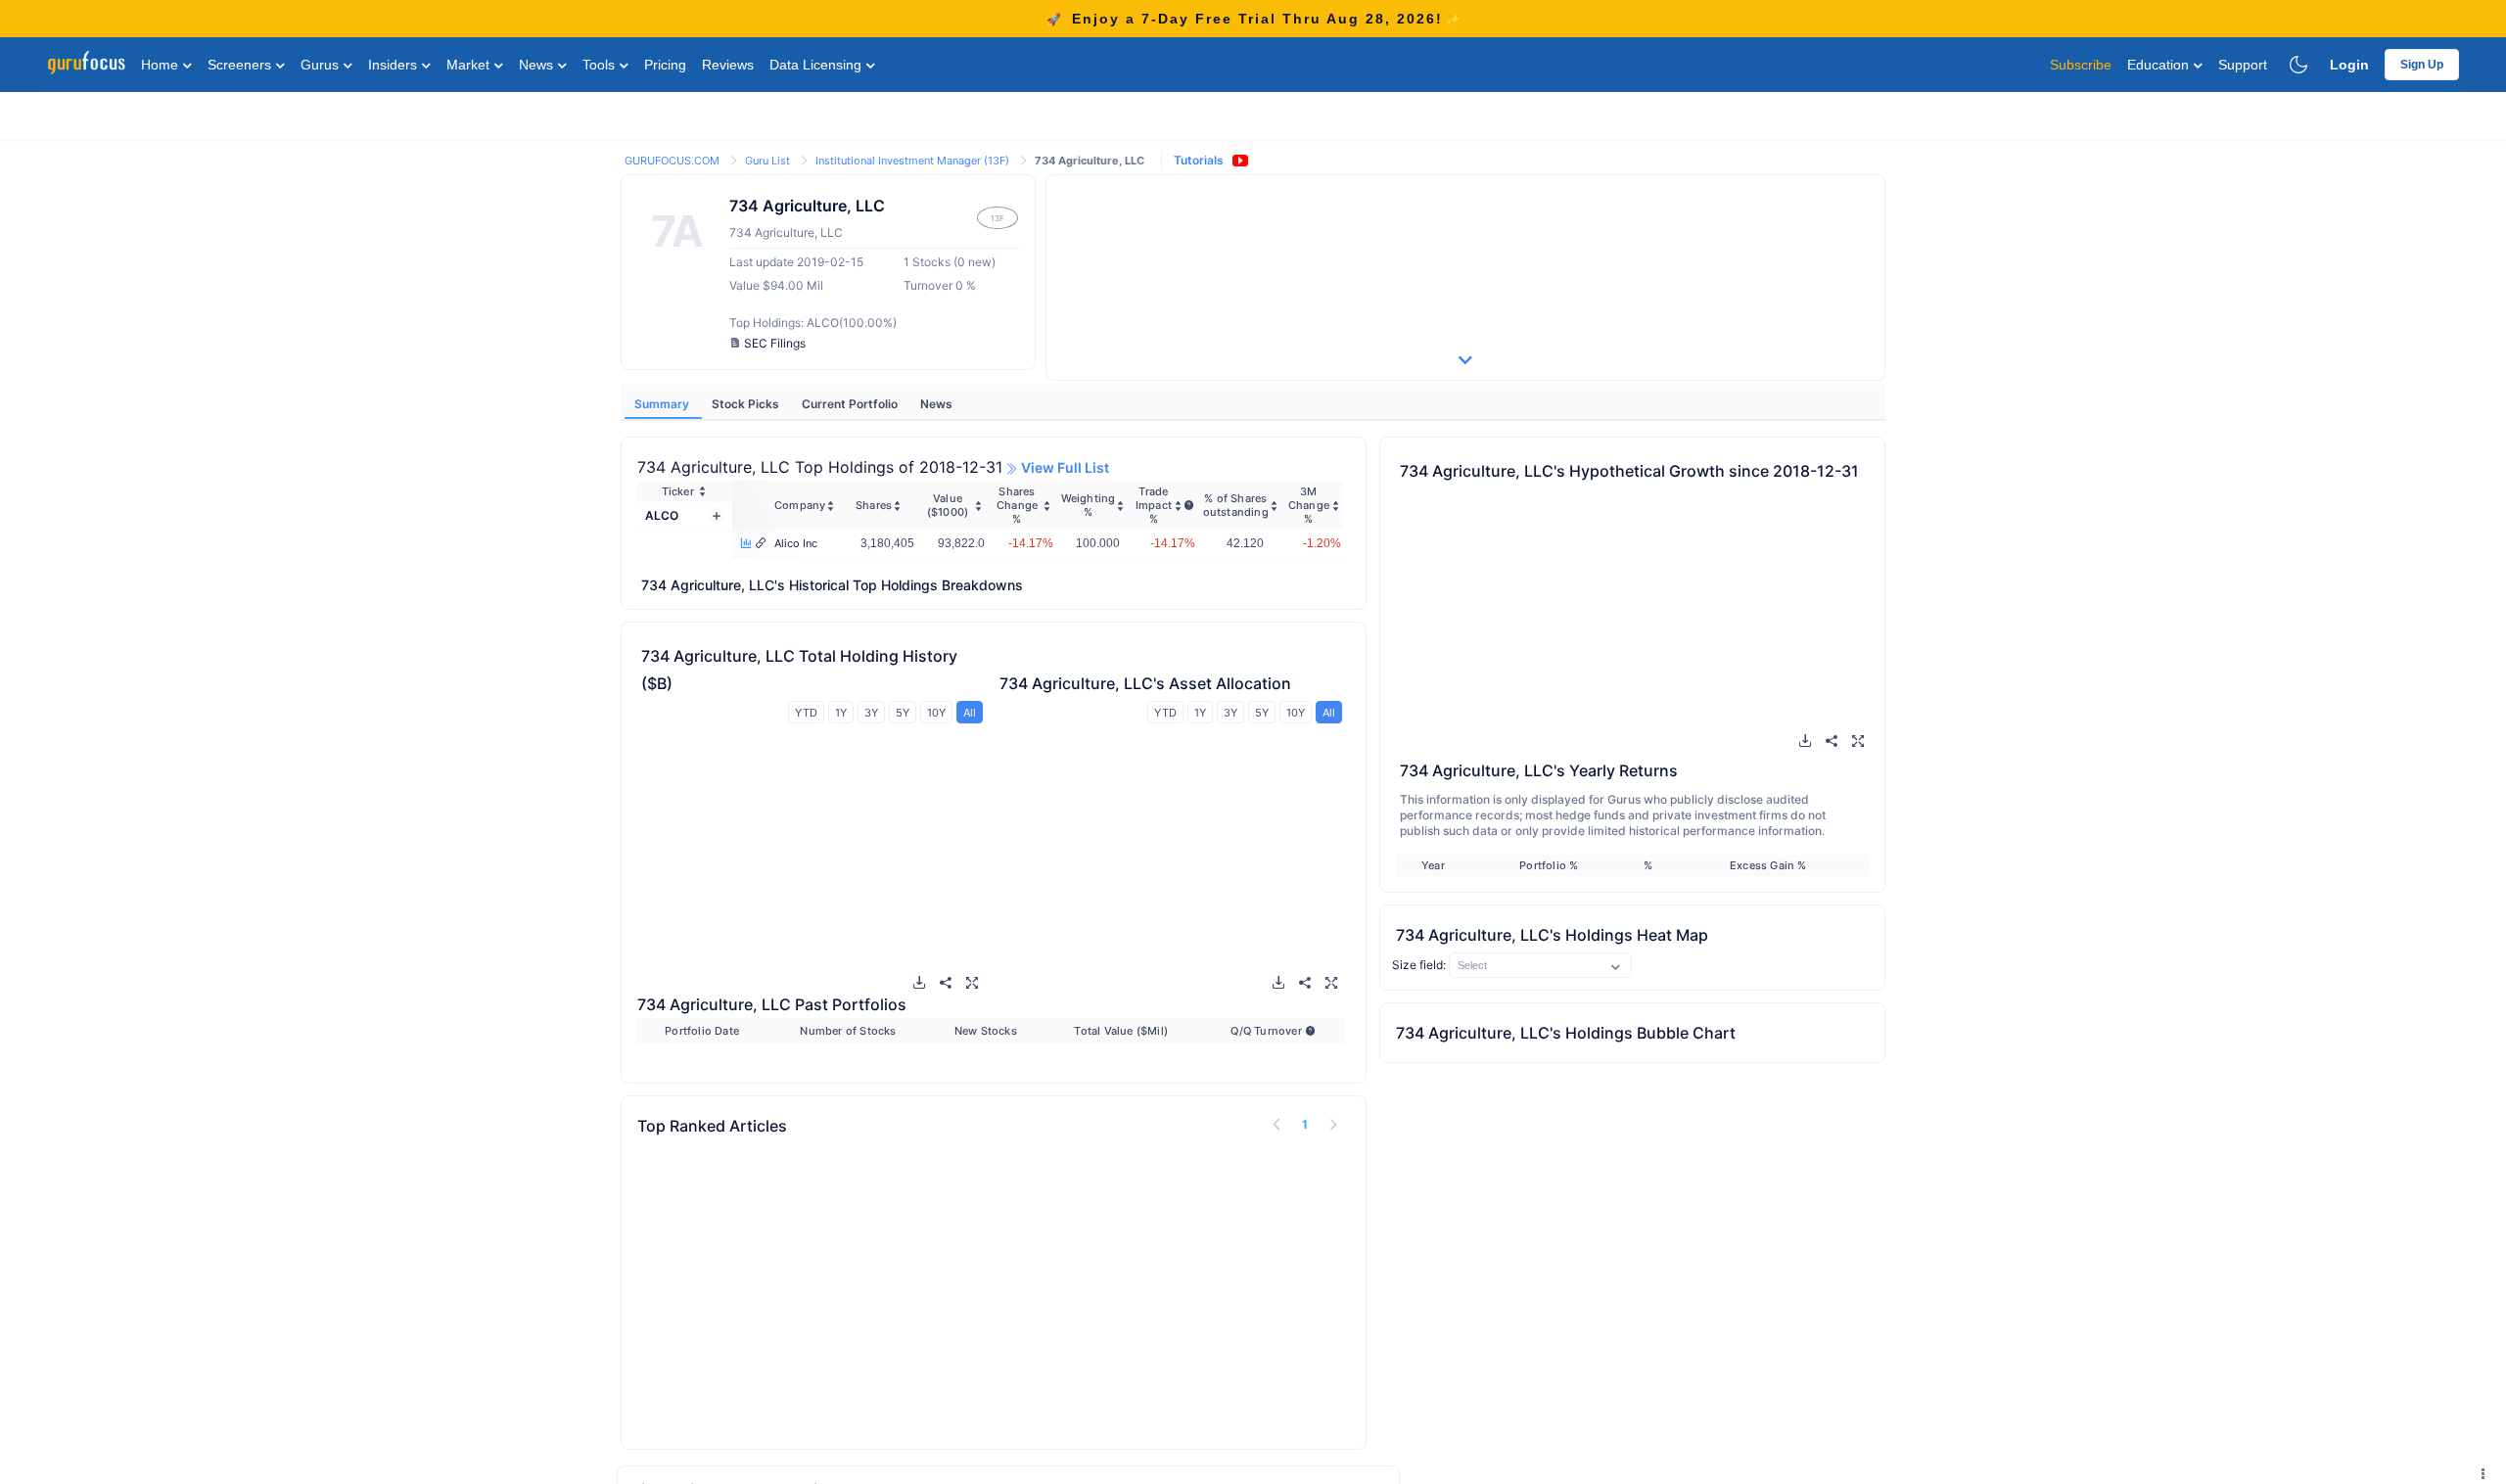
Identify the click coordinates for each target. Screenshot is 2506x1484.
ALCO (662, 515)
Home (162, 65)
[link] (673, 159)
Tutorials (1199, 160)
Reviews (728, 65)
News (538, 65)
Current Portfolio (851, 404)
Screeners (241, 65)
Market (470, 65)
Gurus (322, 65)
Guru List (769, 161)
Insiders (394, 65)
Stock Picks (747, 404)
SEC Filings (775, 343)
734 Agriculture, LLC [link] (1090, 161)
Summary (663, 404)
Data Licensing (817, 65)
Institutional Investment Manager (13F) (914, 161)
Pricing (665, 65)
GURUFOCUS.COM (673, 161)
